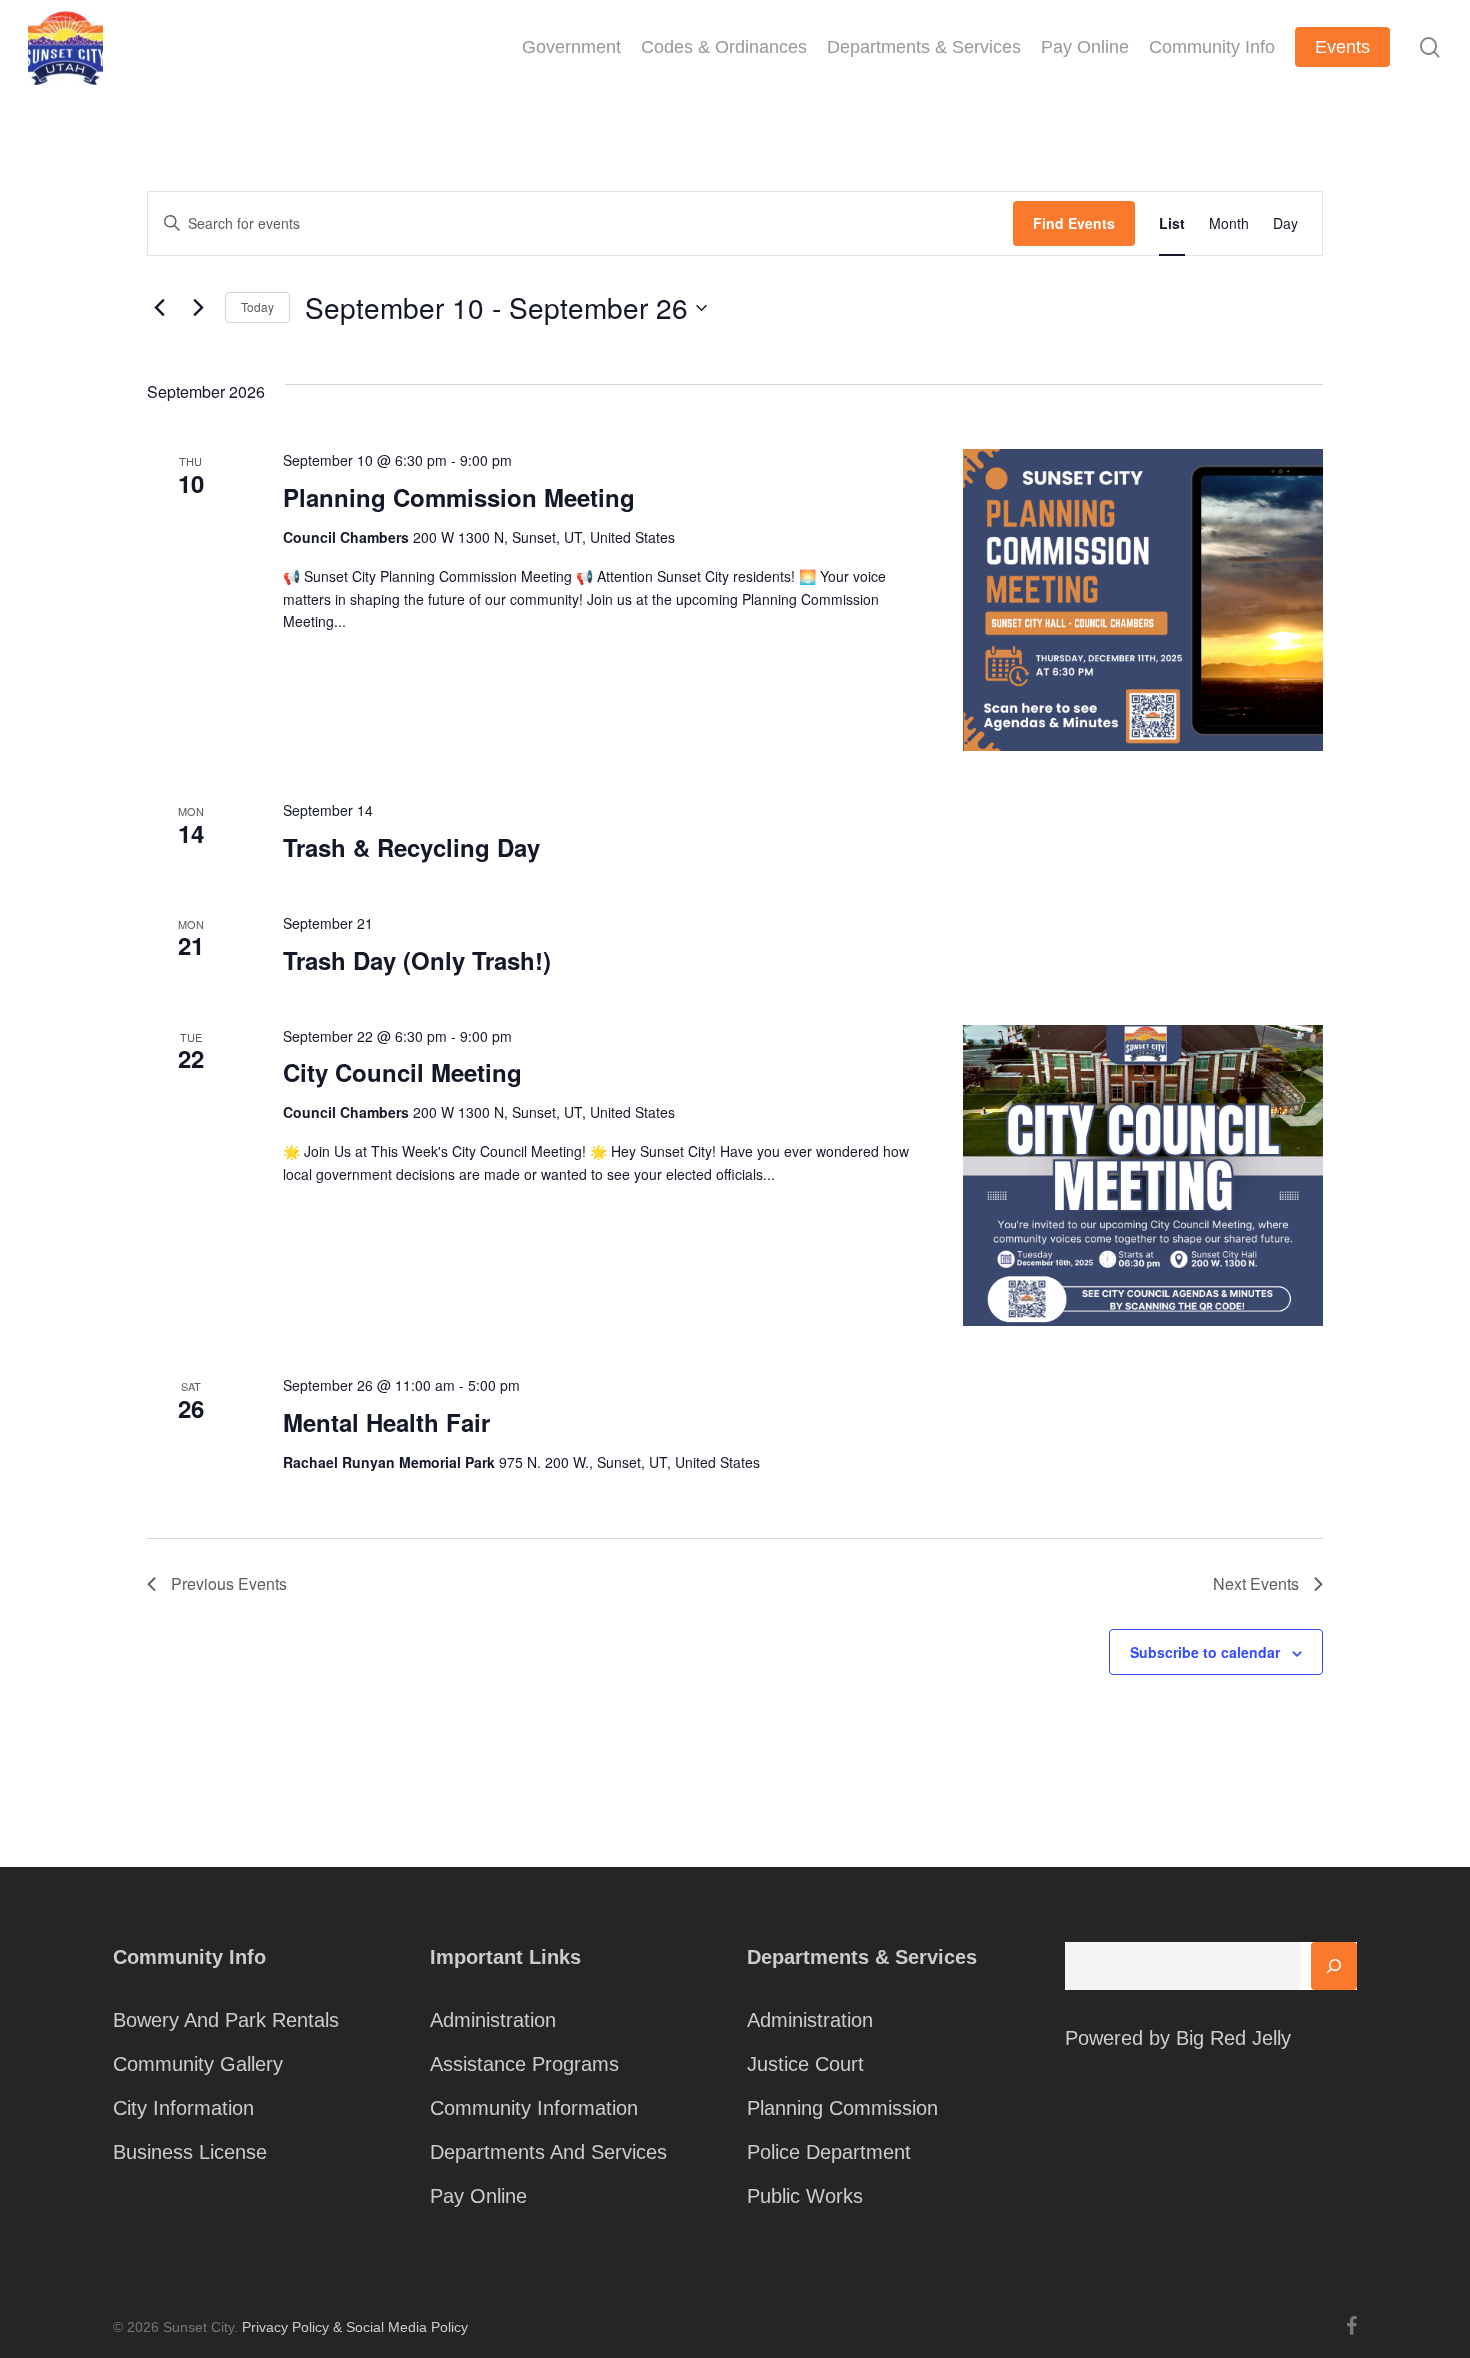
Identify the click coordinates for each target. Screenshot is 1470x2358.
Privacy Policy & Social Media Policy (355, 2327)
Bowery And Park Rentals (226, 2020)
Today (257, 306)
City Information (183, 2108)
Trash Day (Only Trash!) (417, 960)
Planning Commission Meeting (459, 497)
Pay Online (478, 2196)
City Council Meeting (402, 1072)
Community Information (534, 2108)
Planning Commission (842, 2108)
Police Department (829, 2152)
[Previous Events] (159, 308)
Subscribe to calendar (1205, 1652)
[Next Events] (198, 308)
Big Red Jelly (1233, 2038)
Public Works (805, 2196)
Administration (493, 2020)
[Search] (1334, 1966)
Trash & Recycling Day (411, 847)
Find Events (1074, 223)
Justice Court (805, 2064)
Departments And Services (548, 2152)
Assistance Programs (524, 2064)
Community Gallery (198, 2064)
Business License (190, 2152)
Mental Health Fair (386, 1422)
